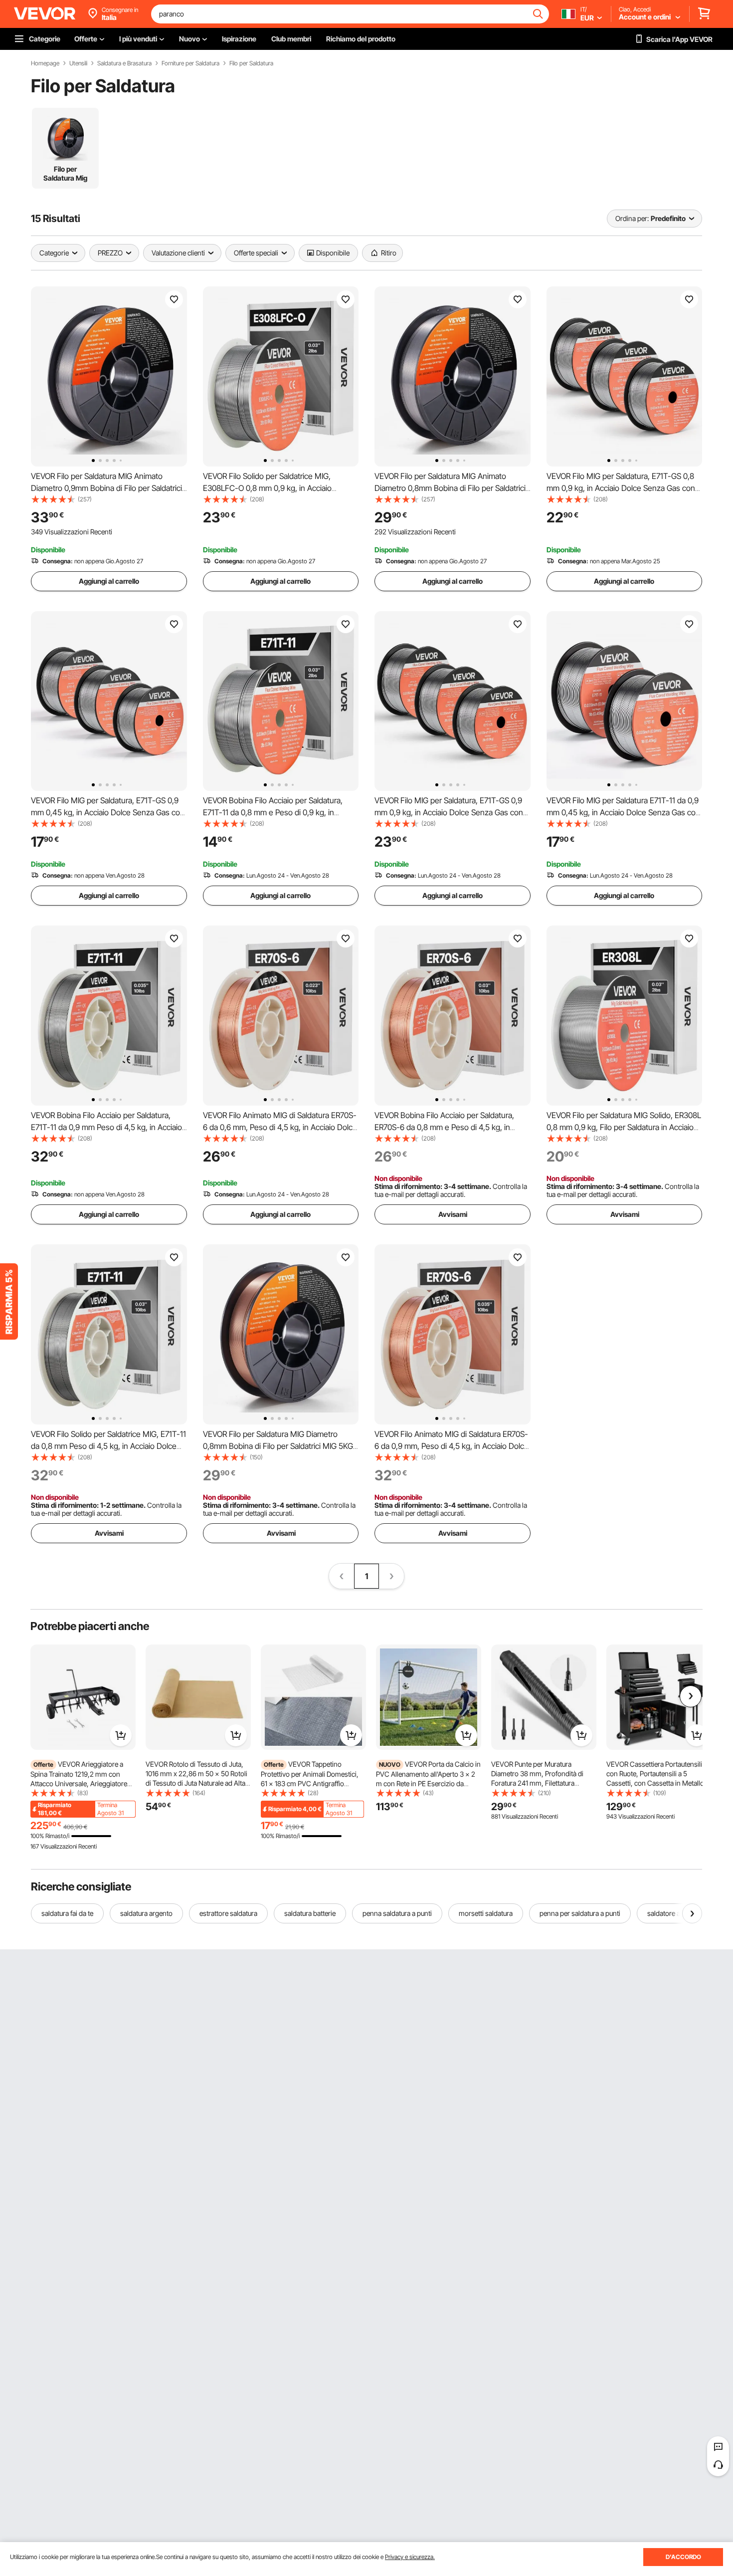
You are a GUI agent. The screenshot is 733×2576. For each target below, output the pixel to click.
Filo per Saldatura (251, 63)
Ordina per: (632, 218)
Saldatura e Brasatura (124, 63)
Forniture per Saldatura (190, 63)
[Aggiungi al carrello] (121, 1735)
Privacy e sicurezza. (410, 2557)
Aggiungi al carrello (109, 581)
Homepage (45, 63)
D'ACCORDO (683, 2557)
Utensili (78, 63)
